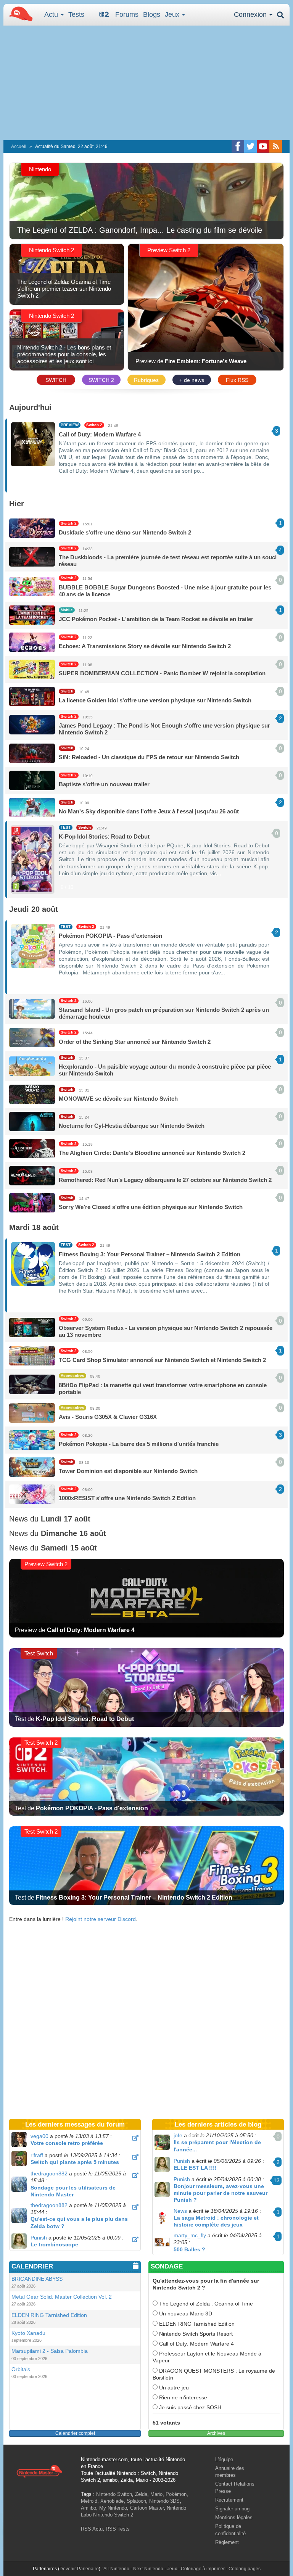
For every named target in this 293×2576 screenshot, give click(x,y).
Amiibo (89, 2508)
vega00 (39, 2136)
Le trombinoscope (54, 2244)
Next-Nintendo (148, 2569)
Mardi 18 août (34, 1227)
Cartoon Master (147, 2508)
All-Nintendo (116, 2569)
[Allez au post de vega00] (135, 2138)
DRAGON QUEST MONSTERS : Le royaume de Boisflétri (214, 2374)
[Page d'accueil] (39, 2471)
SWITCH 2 (101, 380)
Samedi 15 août (69, 1548)
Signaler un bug (232, 2509)
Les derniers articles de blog (218, 2124)
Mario (156, 2494)
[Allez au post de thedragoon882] (135, 2175)
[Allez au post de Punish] (135, 2240)
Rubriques (146, 380)
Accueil (19, 147)
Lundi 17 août (66, 1519)
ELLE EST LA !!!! (195, 2168)
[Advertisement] (146, 83)
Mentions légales (234, 2517)
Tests (76, 14)
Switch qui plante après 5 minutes (75, 2162)
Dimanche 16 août (73, 1533)
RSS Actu (92, 2529)
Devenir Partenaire (79, 2569)
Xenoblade (112, 2501)
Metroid (89, 2501)
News (180, 2211)
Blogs (152, 14)
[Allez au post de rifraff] (135, 2157)
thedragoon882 (49, 2173)
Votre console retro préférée (67, 2143)
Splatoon (136, 2501)
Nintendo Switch (114, 2494)
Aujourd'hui (30, 407)
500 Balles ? (189, 2249)
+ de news (192, 380)
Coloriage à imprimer (203, 2569)
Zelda (141, 2494)
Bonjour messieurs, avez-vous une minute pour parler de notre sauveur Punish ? (221, 2193)
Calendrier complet (75, 2433)
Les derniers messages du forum (75, 2124)
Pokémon (176, 2494)
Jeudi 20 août (34, 909)
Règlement (227, 2542)
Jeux (173, 14)
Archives (216, 2433)
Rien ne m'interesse (182, 2397)
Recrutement (229, 2500)
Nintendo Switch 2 (113, 2515)
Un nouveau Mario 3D (185, 2314)
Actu (52, 14)
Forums (127, 14)
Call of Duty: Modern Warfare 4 (196, 2344)
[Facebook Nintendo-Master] (238, 146)
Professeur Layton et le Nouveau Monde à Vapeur (207, 2357)
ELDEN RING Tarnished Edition (196, 2324)
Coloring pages (245, 2569)
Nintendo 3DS (164, 2501)
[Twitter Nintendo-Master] (250, 146)
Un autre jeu (173, 2388)
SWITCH (56, 380)
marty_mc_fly (190, 2235)
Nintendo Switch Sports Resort (195, 2334)
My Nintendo (113, 2508)
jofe (178, 2135)
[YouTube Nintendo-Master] (263, 146)
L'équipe (224, 2459)
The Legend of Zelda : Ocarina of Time (205, 2304)
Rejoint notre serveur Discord (101, 1919)
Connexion (251, 14)
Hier (17, 504)
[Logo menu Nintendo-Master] (19, 13)
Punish (39, 2238)
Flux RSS (237, 380)
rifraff (37, 2155)
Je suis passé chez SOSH (189, 2407)
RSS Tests (118, 2529)
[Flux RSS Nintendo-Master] (276, 146)
